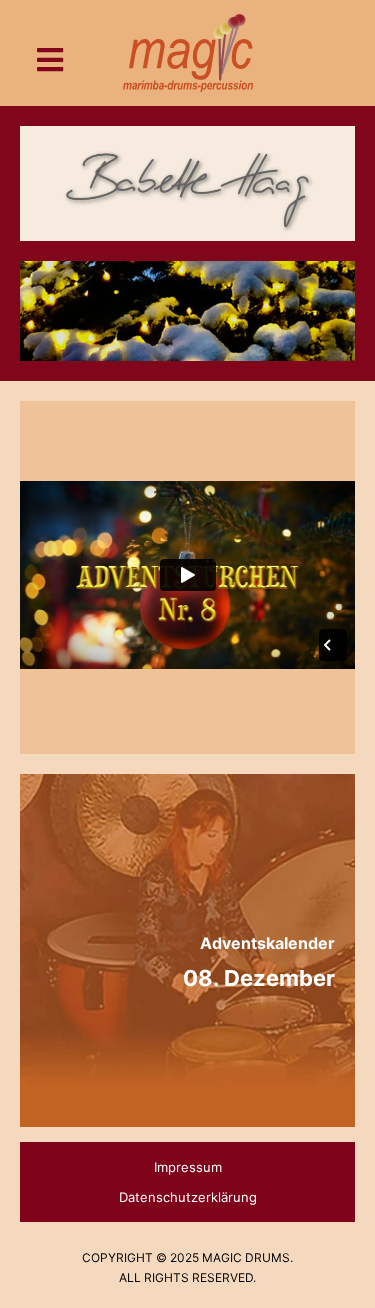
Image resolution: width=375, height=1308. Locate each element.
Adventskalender (267, 943)
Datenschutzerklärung (188, 1197)
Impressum (188, 1167)
